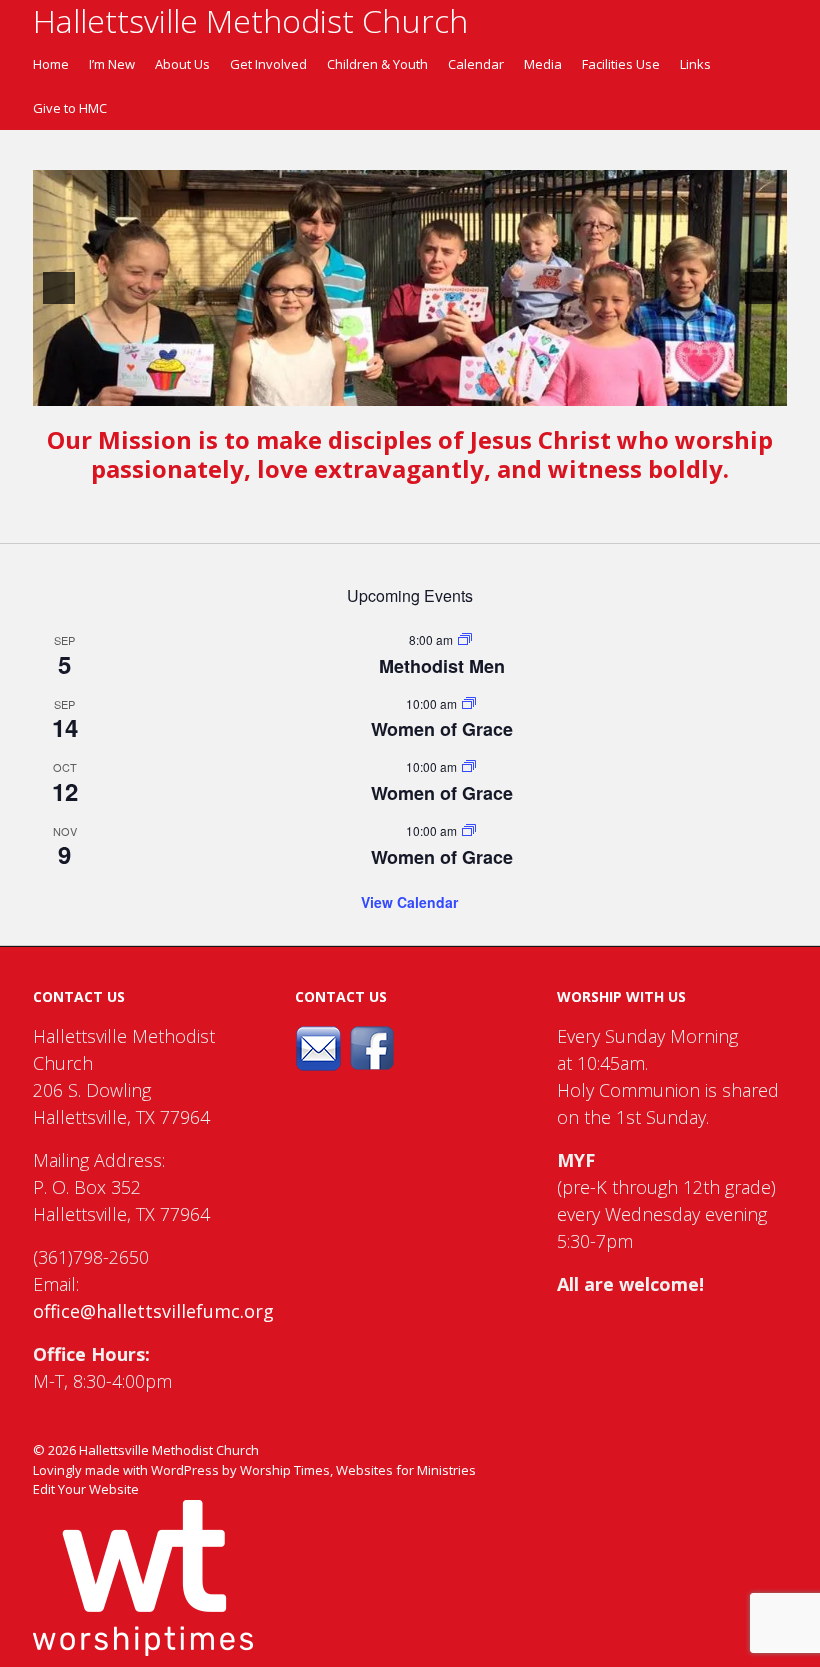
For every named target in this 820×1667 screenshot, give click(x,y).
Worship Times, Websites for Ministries (358, 1470)
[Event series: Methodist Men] (465, 640)
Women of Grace (442, 729)
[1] (378, 389)
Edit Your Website (86, 1489)
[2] (399, 389)
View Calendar (409, 902)
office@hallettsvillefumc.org (153, 1311)
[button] (59, 288)
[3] (420, 389)
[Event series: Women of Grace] (469, 704)
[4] (441, 389)
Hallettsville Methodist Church (169, 1450)
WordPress (185, 1470)
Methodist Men (442, 666)
